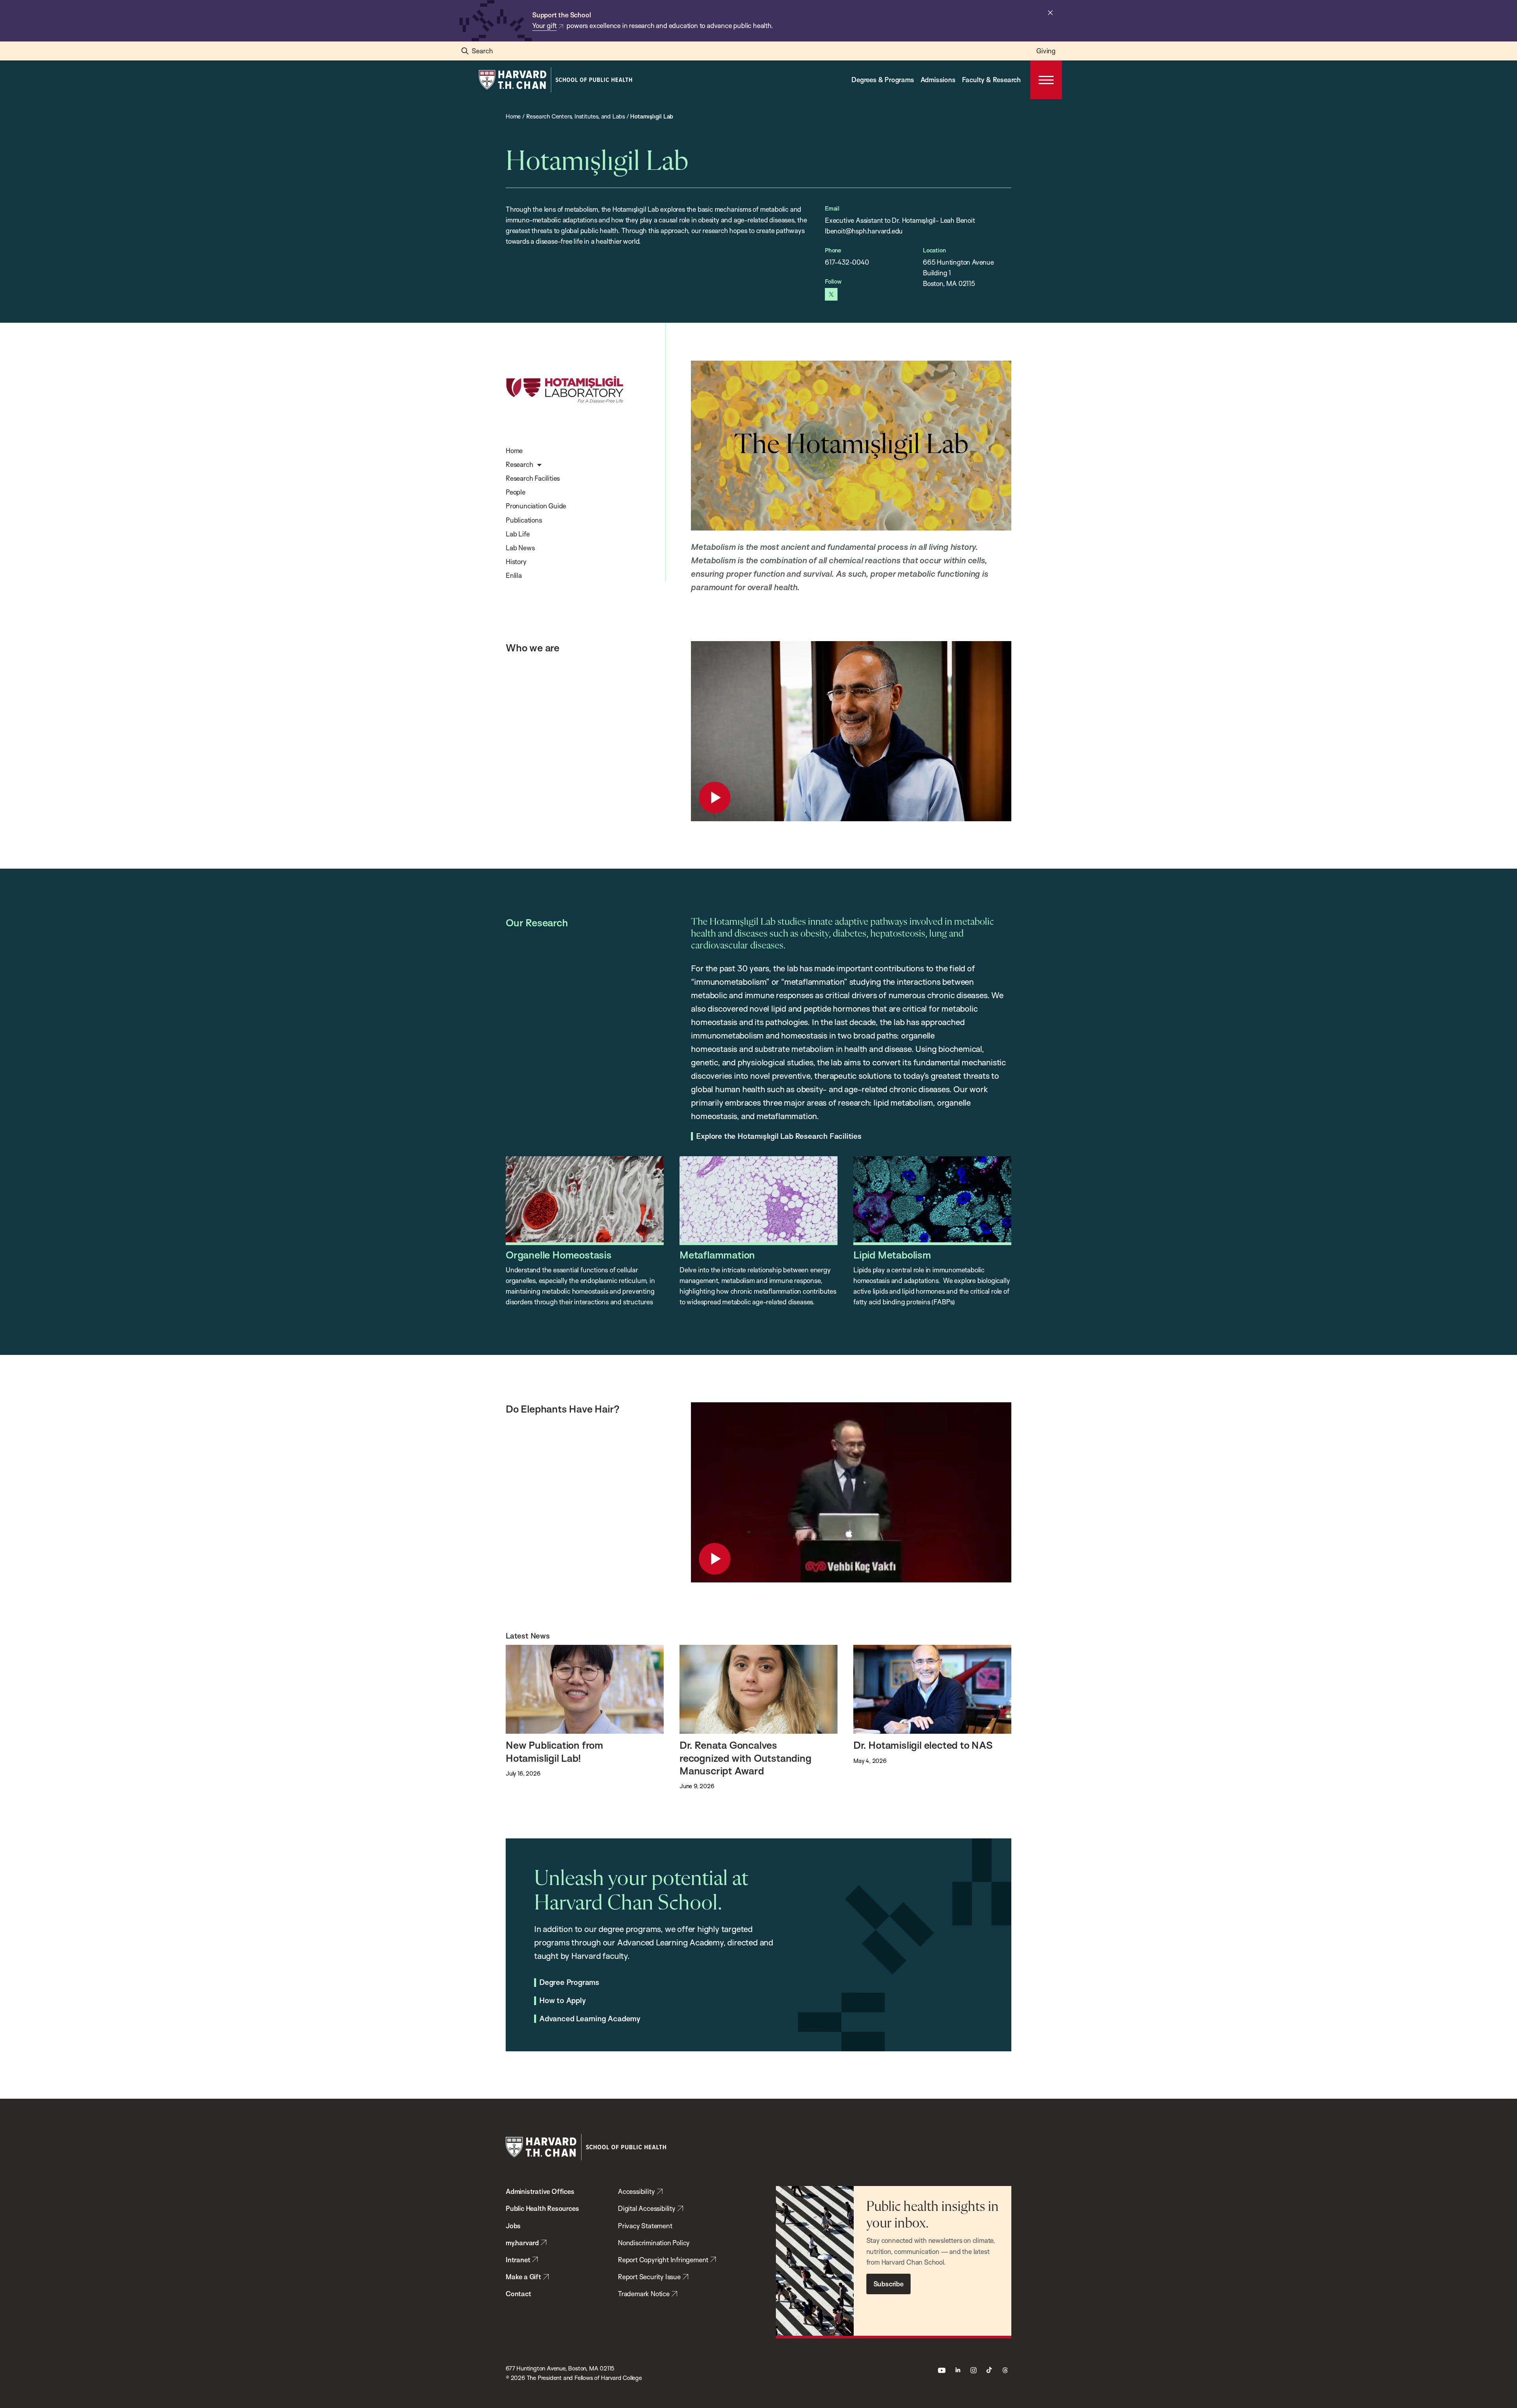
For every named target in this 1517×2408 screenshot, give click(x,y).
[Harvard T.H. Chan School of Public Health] (586, 2147)
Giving (1046, 51)
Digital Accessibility (647, 2208)
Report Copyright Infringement (663, 2260)
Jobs (513, 2226)
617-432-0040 (847, 262)
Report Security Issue (649, 2277)
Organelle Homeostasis (559, 1255)
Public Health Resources (542, 2208)
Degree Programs (569, 1983)
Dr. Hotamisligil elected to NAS (923, 1745)
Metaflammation (717, 1255)
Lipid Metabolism (892, 1255)
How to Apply (563, 2001)
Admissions (938, 80)
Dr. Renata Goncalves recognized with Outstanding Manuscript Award (745, 1758)
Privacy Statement (645, 2226)
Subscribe (888, 2284)
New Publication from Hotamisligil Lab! (554, 1751)
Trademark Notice (644, 2294)
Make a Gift (523, 2277)
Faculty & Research (991, 80)
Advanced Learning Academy (590, 2019)
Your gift (544, 25)
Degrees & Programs (883, 80)
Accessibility (636, 2191)
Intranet (518, 2260)
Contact (519, 2294)
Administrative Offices (540, 2191)
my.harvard (522, 2243)
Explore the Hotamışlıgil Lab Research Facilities (779, 1136)
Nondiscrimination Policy (654, 2243)
